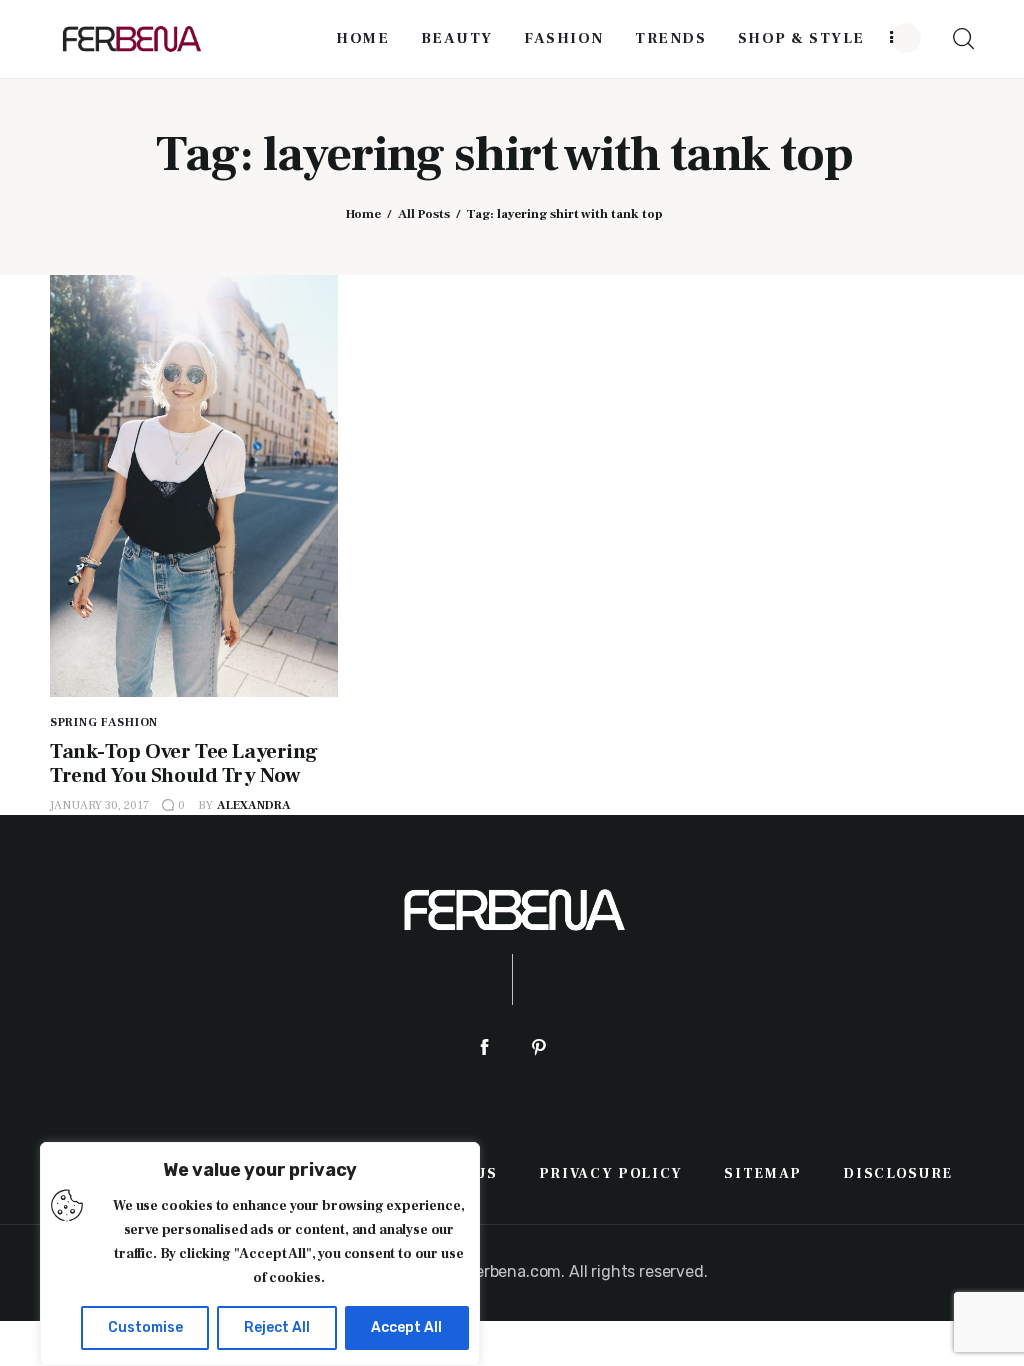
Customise (145, 1327)
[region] (260, 1254)
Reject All (277, 1327)
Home (363, 214)
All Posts (424, 214)
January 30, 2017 (99, 805)
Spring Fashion (104, 722)
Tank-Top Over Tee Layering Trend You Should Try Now (183, 763)
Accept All (406, 1327)
